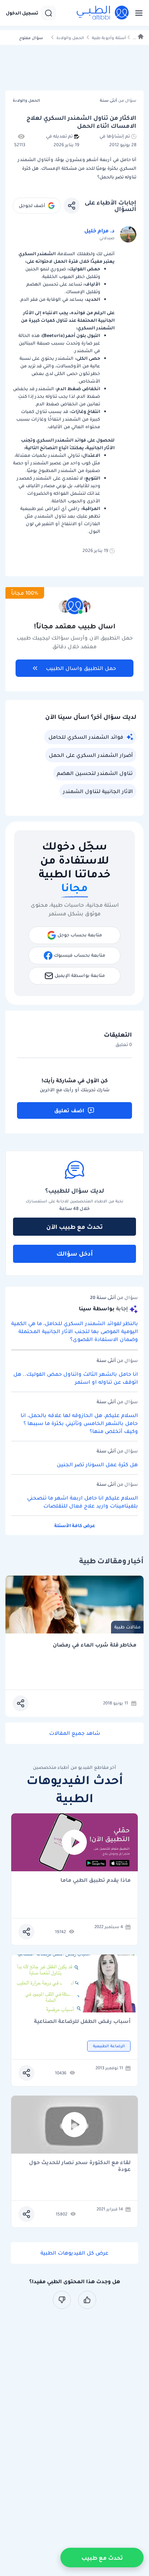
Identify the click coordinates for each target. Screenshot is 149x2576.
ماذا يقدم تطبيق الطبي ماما (95, 1881)
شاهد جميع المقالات (75, 1733)
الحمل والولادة (70, 38)
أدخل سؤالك (75, 1253)
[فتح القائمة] (137, 13)
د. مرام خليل (99, 231)
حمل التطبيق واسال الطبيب (81, 668)
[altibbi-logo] (103, 13)
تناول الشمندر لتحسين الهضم (95, 773)
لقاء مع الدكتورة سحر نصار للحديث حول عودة (80, 2166)
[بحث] (48, 13)
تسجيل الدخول (22, 13)
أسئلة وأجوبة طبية (109, 38)
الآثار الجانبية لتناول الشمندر (98, 791)
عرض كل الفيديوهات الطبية (74, 2253)
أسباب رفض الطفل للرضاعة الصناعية (82, 2022)
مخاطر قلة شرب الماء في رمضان (95, 1645)
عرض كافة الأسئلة (75, 1525)
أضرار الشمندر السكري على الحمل (91, 755)
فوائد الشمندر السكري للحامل (86, 737)
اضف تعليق (69, 1110)
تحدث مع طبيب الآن (74, 1227)
